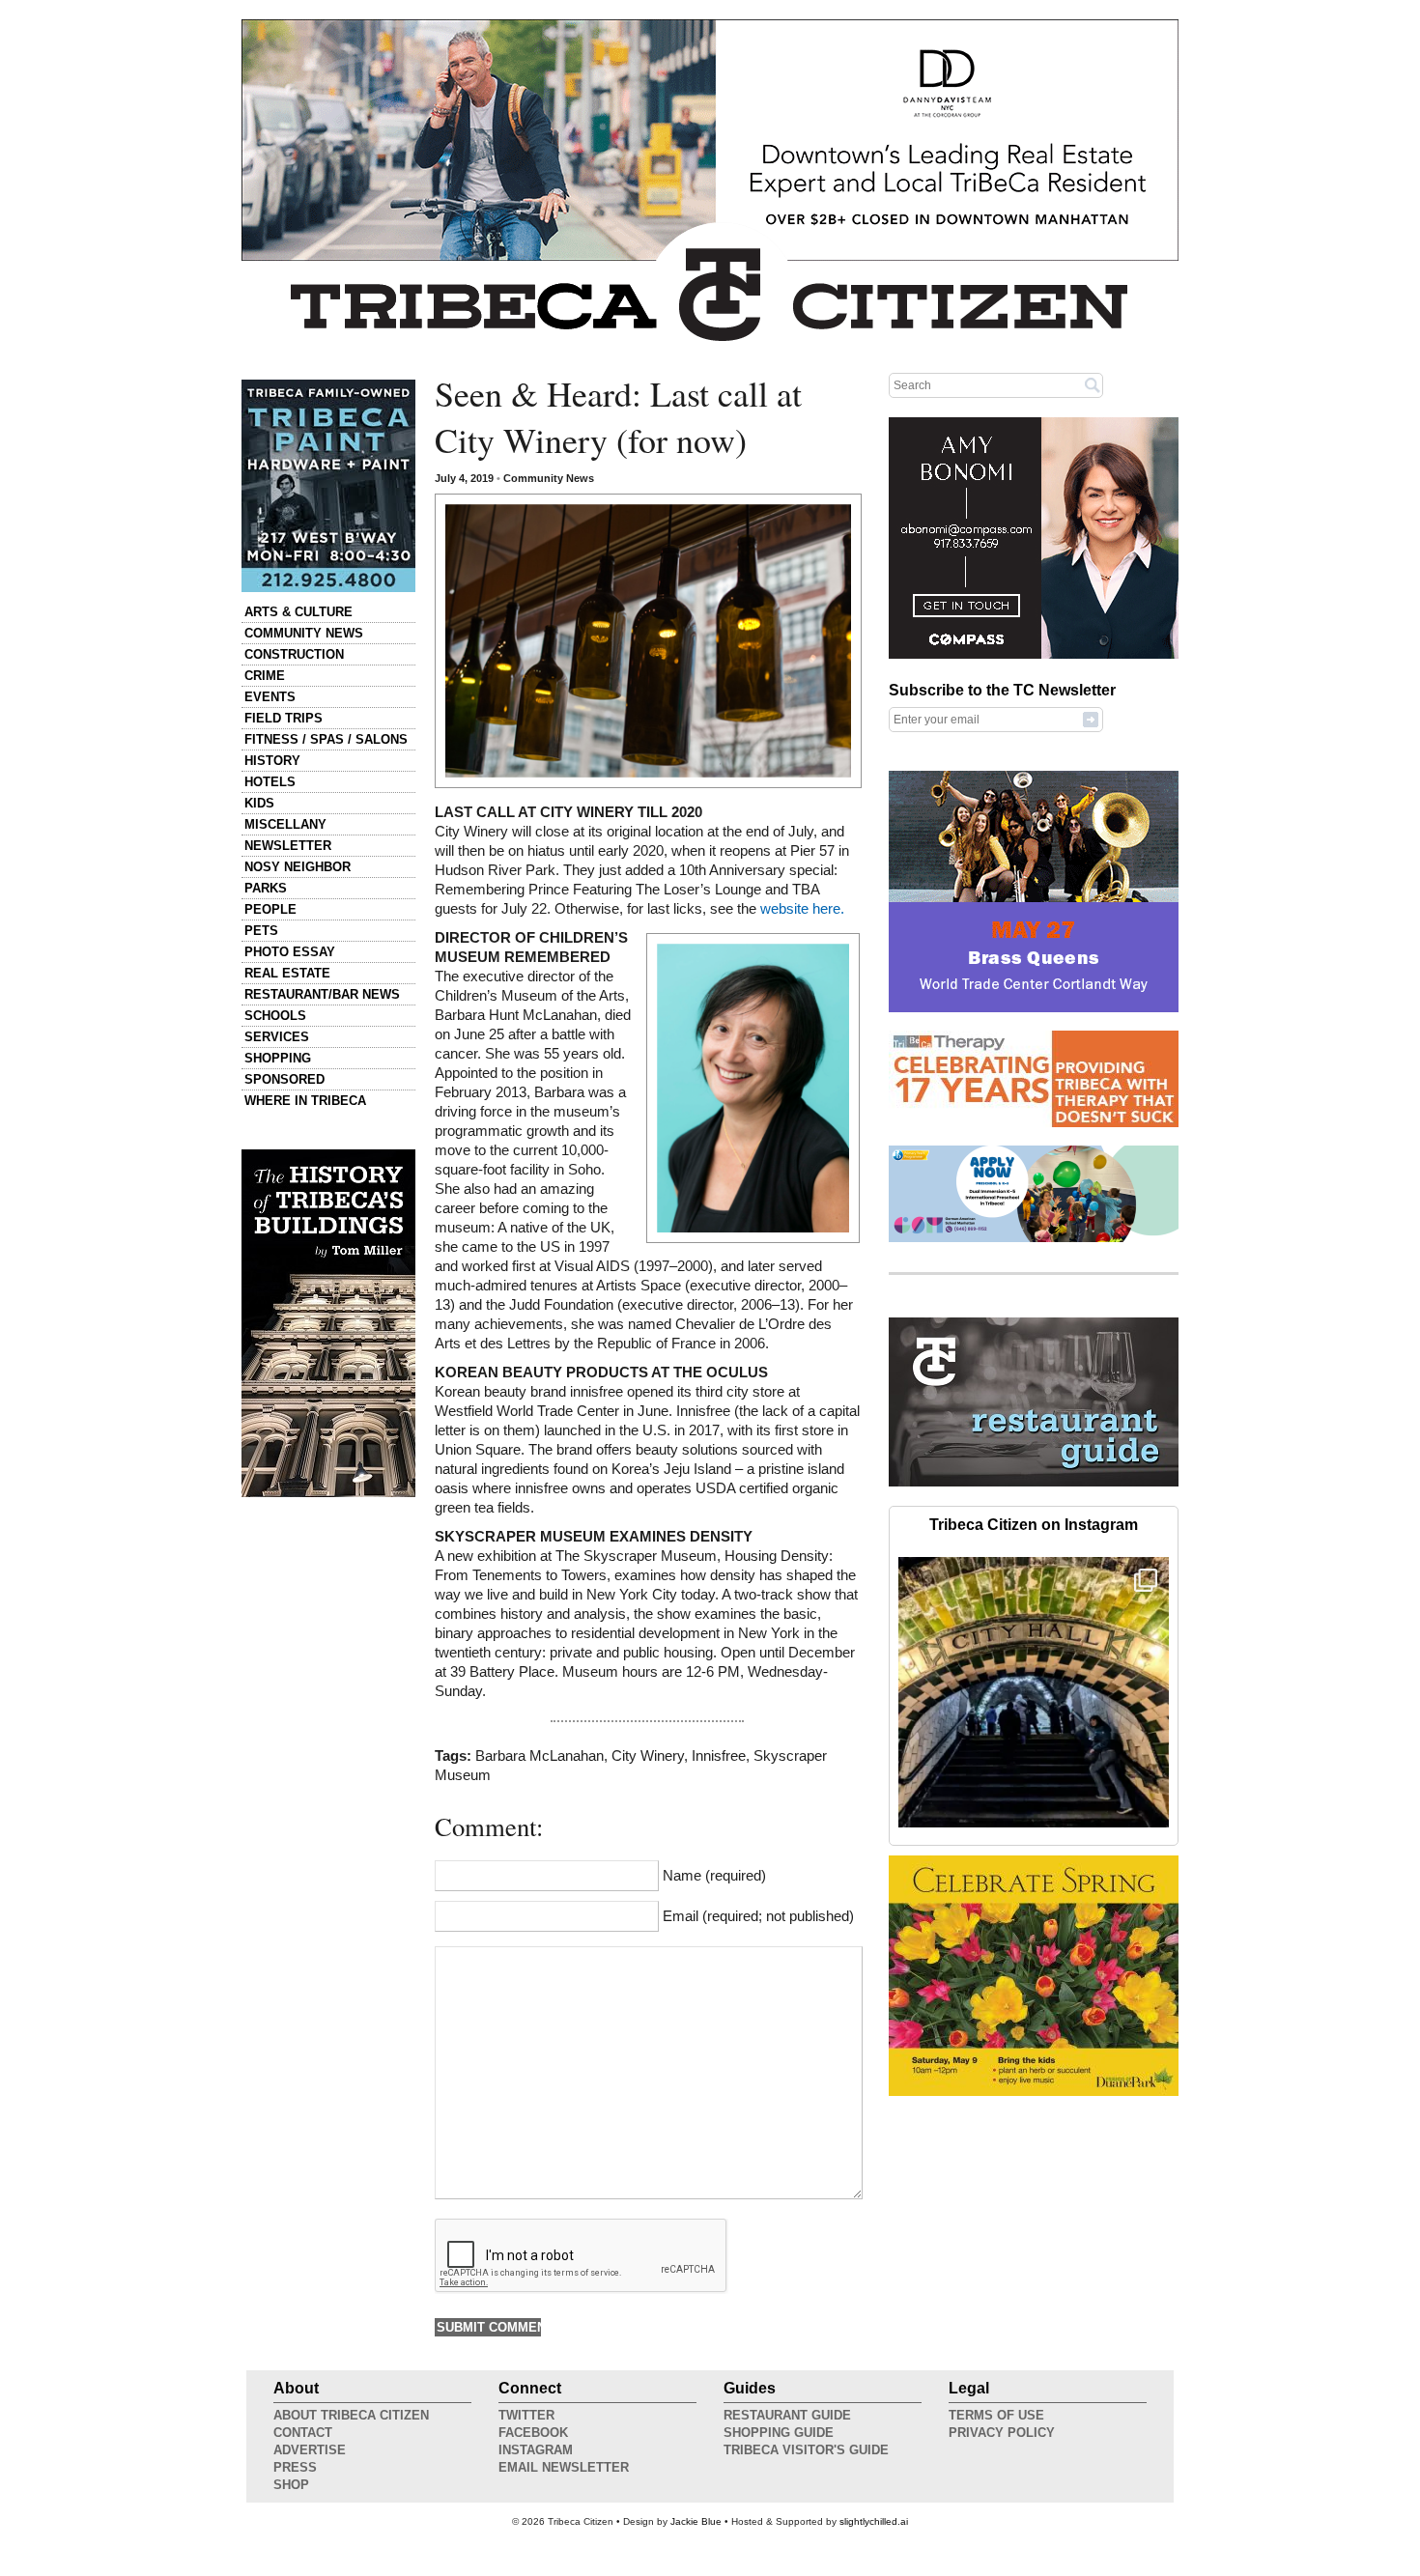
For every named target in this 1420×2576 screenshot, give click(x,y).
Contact (303, 2433)
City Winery (648, 1756)
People (270, 909)
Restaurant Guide (787, 2415)
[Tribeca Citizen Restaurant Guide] (1034, 1483)
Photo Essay (290, 952)
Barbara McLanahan (540, 1756)
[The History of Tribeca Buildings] (328, 1323)
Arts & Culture (298, 612)
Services (277, 1037)
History (272, 761)
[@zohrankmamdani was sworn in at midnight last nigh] (1034, 1692)
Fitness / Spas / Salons (326, 739)
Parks (266, 888)
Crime (265, 676)
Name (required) (714, 1876)
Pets (261, 931)
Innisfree (719, 1756)
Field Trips (284, 718)
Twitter (526, 2415)
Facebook (533, 2433)
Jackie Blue (696, 2521)
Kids (259, 803)
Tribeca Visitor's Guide (806, 2450)
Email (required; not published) (758, 1916)
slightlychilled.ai (874, 2521)
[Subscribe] (1091, 719)
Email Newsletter (564, 2467)
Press (295, 2467)
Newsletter (288, 846)
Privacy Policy (1002, 2433)
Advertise (310, 2450)
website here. (802, 909)
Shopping (278, 1058)
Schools (275, 1016)
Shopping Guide (779, 2433)
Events (270, 697)
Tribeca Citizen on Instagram (1034, 1525)
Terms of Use (996, 2415)
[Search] (1093, 384)
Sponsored (284, 1079)
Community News (304, 633)
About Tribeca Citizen (351, 2415)
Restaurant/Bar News (322, 994)
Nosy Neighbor (298, 867)
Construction (294, 654)
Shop (291, 2485)
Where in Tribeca (305, 1101)
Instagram (536, 2450)
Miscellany (285, 824)
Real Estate (287, 973)
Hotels (270, 782)
